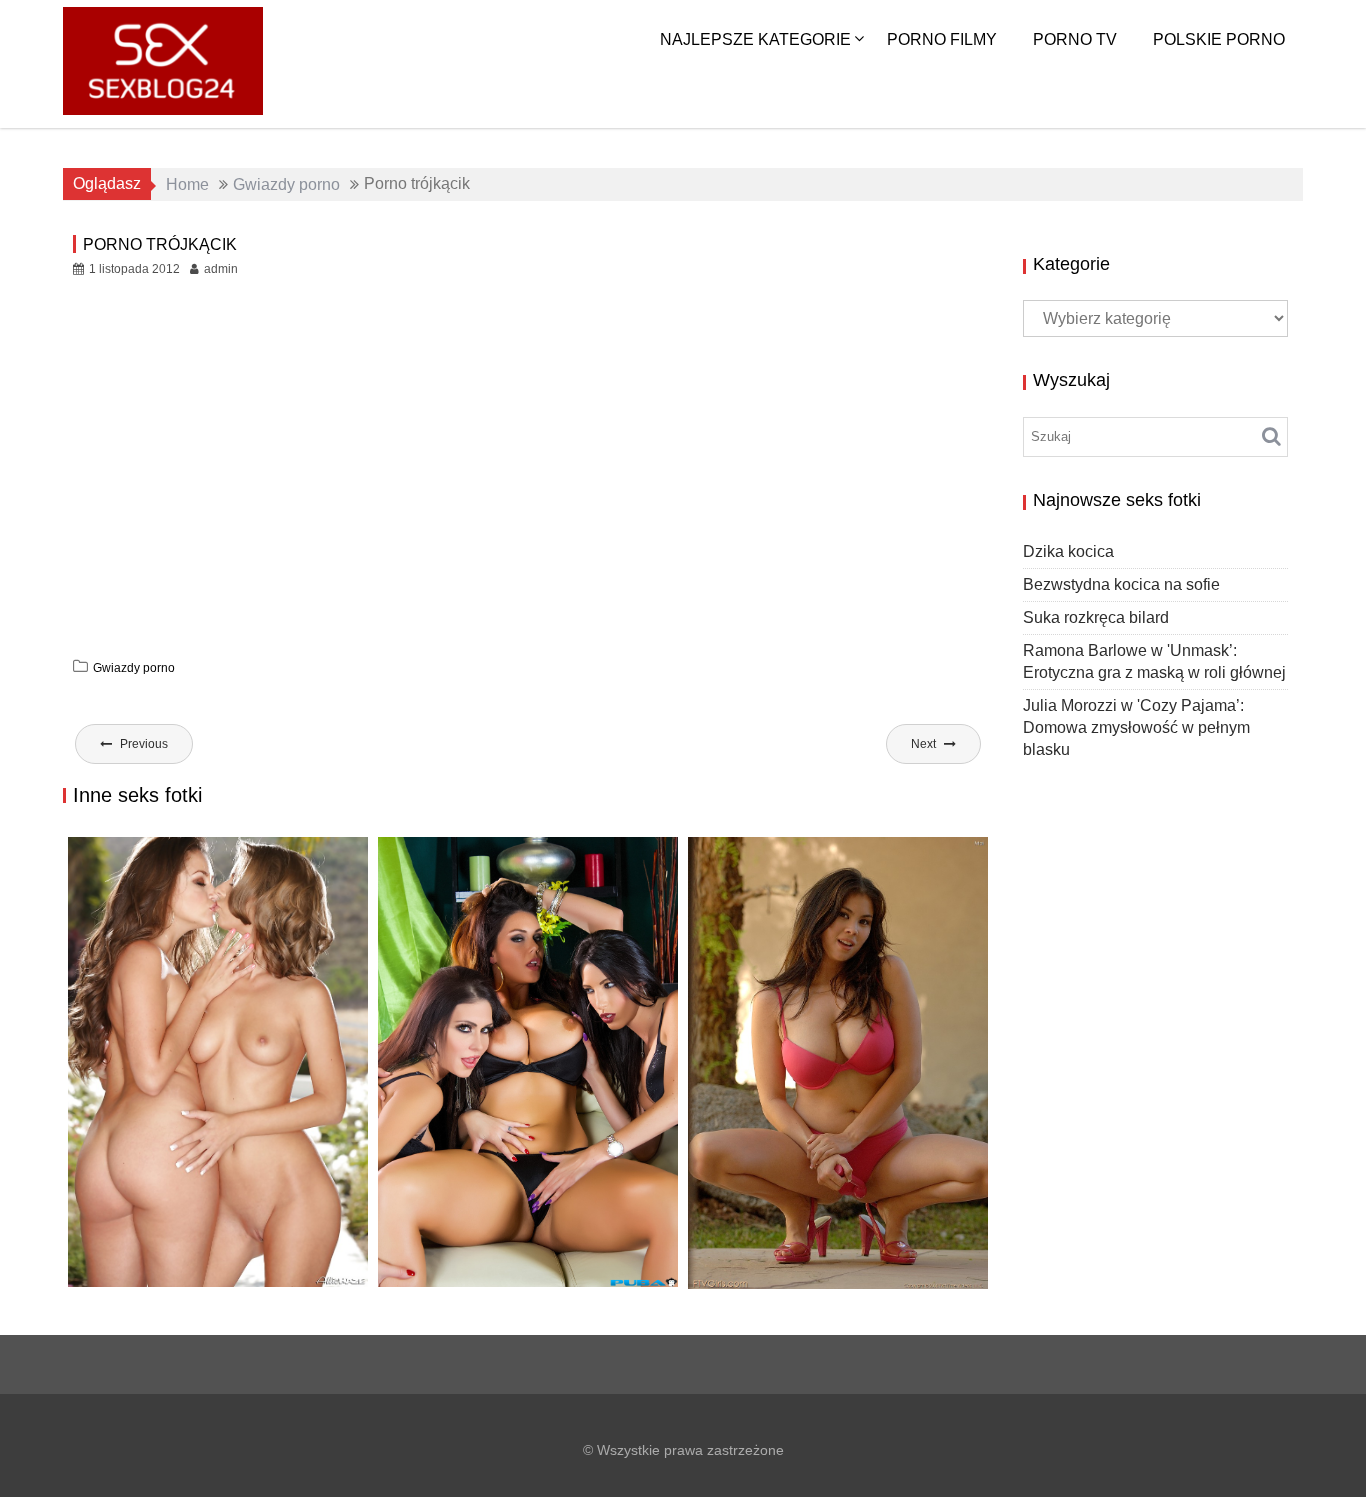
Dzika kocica (1068, 551)
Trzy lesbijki (442, 1286)
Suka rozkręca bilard (1096, 617)
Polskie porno (1219, 39)
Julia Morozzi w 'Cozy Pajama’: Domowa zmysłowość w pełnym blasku (1136, 727)
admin (221, 269)
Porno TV (1075, 39)
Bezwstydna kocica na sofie (1121, 584)
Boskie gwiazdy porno (175, 1285)
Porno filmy (942, 39)
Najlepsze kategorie (755, 39)
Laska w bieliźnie (769, 1287)
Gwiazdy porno (134, 668)
